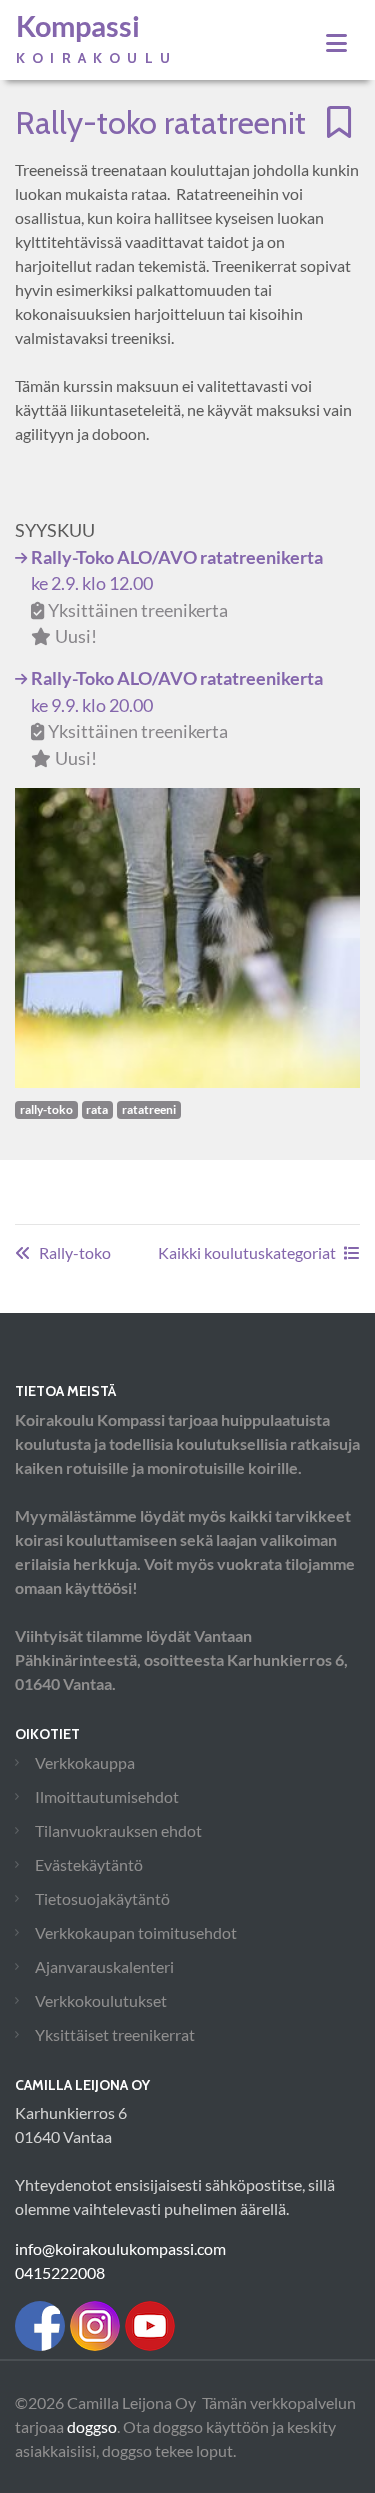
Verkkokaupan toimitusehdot (136, 1932)
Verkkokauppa (85, 1762)
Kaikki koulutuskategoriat (247, 1252)
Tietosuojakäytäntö (102, 1898)
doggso (92, 2426)
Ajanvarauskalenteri (104, 1966)
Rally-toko (75, 1252)
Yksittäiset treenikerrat (115, 2034)
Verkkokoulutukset (101, 2000)
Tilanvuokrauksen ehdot (118, 1830)
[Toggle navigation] (336, 43)
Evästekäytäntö (89, 1864)
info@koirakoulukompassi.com (120, 2248)
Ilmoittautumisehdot (107, 1796)
